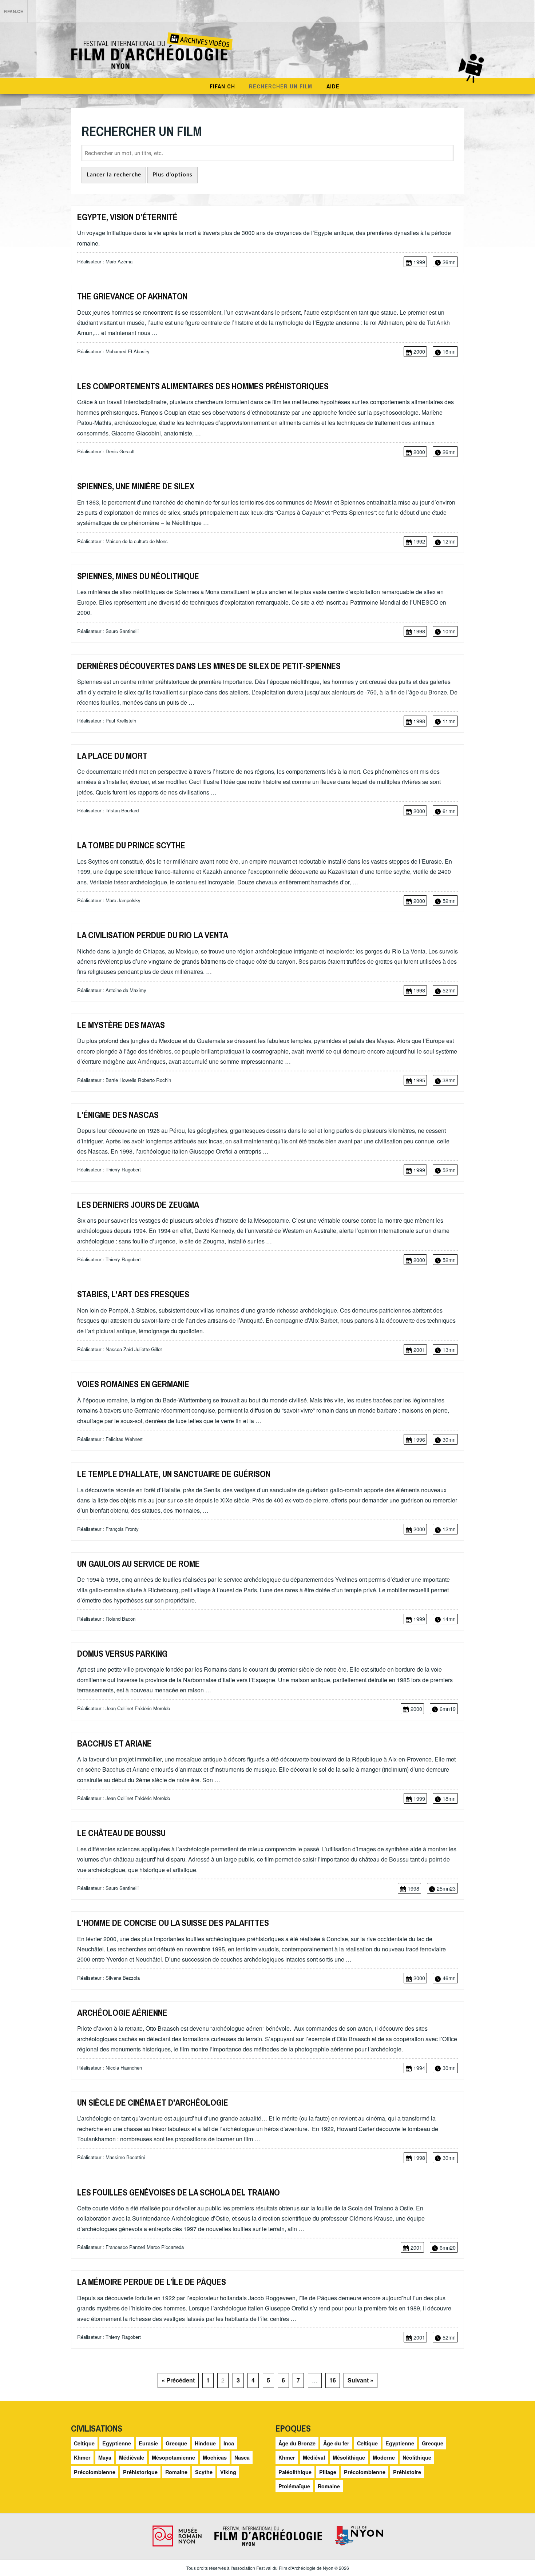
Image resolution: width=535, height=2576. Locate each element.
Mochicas (215, 2457)
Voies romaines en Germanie (133, 1384)
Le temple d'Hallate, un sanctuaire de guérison (174, 1474)
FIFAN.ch (14, 11)
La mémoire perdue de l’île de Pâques (152, 2282)
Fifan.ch (222, 86)
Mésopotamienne (173, 2457)
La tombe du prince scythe (131, 845)
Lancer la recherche (114, 175)
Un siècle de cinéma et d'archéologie (153, 2102)
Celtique (84, 2443)
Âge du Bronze (297, 2443)
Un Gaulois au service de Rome (138, 1564)
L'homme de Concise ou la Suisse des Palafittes (173, 1923)
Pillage (328, 2472)
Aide (333, 86)
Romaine (176, 2472)
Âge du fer (336, 2443)
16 (333, 2380)
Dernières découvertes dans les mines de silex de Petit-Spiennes (209, 666)
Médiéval (314, 2457)
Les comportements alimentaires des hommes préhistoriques (203, 386)
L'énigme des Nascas (118, 1115)
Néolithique (417, 2457)
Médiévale (132, 2457)
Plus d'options (173, 175)
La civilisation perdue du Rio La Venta (153, 935)
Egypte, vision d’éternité (127, 217)
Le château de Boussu (121, 1833)
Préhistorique (140, 2472)
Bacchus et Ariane (114, 1743)
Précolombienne (95, 2472)
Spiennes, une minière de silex (136, 486)
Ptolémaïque (294, 2486)
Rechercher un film (281, 86)
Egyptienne (117, 2443)
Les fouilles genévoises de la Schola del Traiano (179, 2192)
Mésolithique (349, 2457)
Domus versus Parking (122, 1653)
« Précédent (178, 2380)
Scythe (204, 2472)
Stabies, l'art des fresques (133, 1294)
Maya (105, 2457)
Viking (228, 2472)
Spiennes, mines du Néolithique (138, 576)
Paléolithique (295, 2472)
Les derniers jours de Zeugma (138, 1205)
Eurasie (148, 2443)
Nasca (242, 2457)
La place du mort (112, 756)
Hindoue (205, 2443)
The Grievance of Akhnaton (132, 296)
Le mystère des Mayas (121, 1025)
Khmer (82, 2457)
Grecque (176, 2443)
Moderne (384, 2457)
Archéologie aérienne (122, 2012)
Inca (229, 2443)
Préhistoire (407, 2472)
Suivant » (360, 2380)
